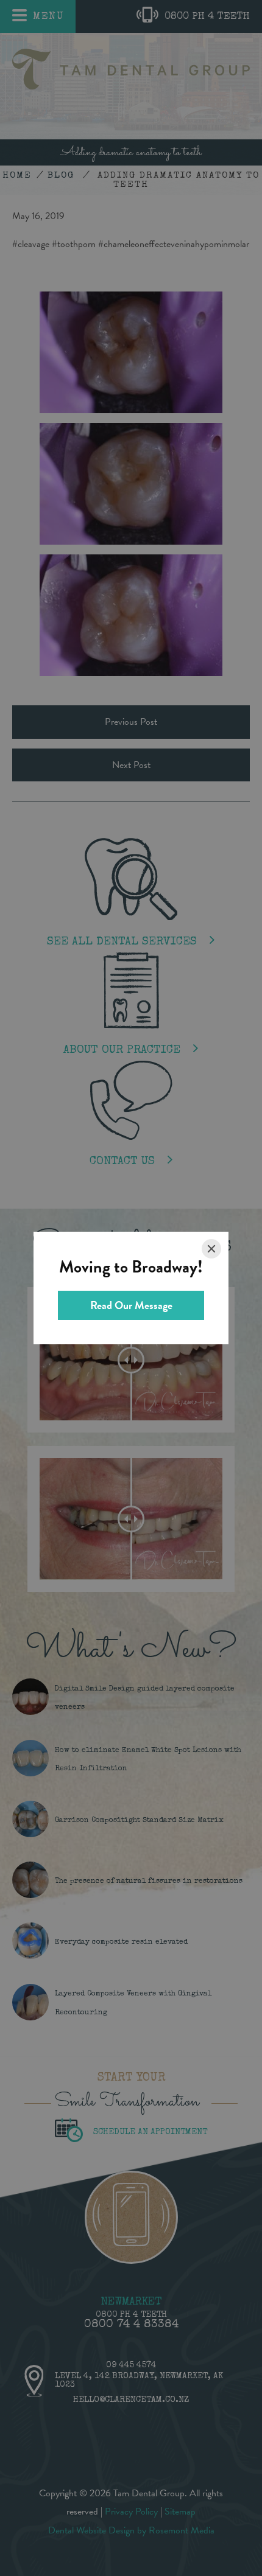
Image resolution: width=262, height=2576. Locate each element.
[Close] (211, 1249)
